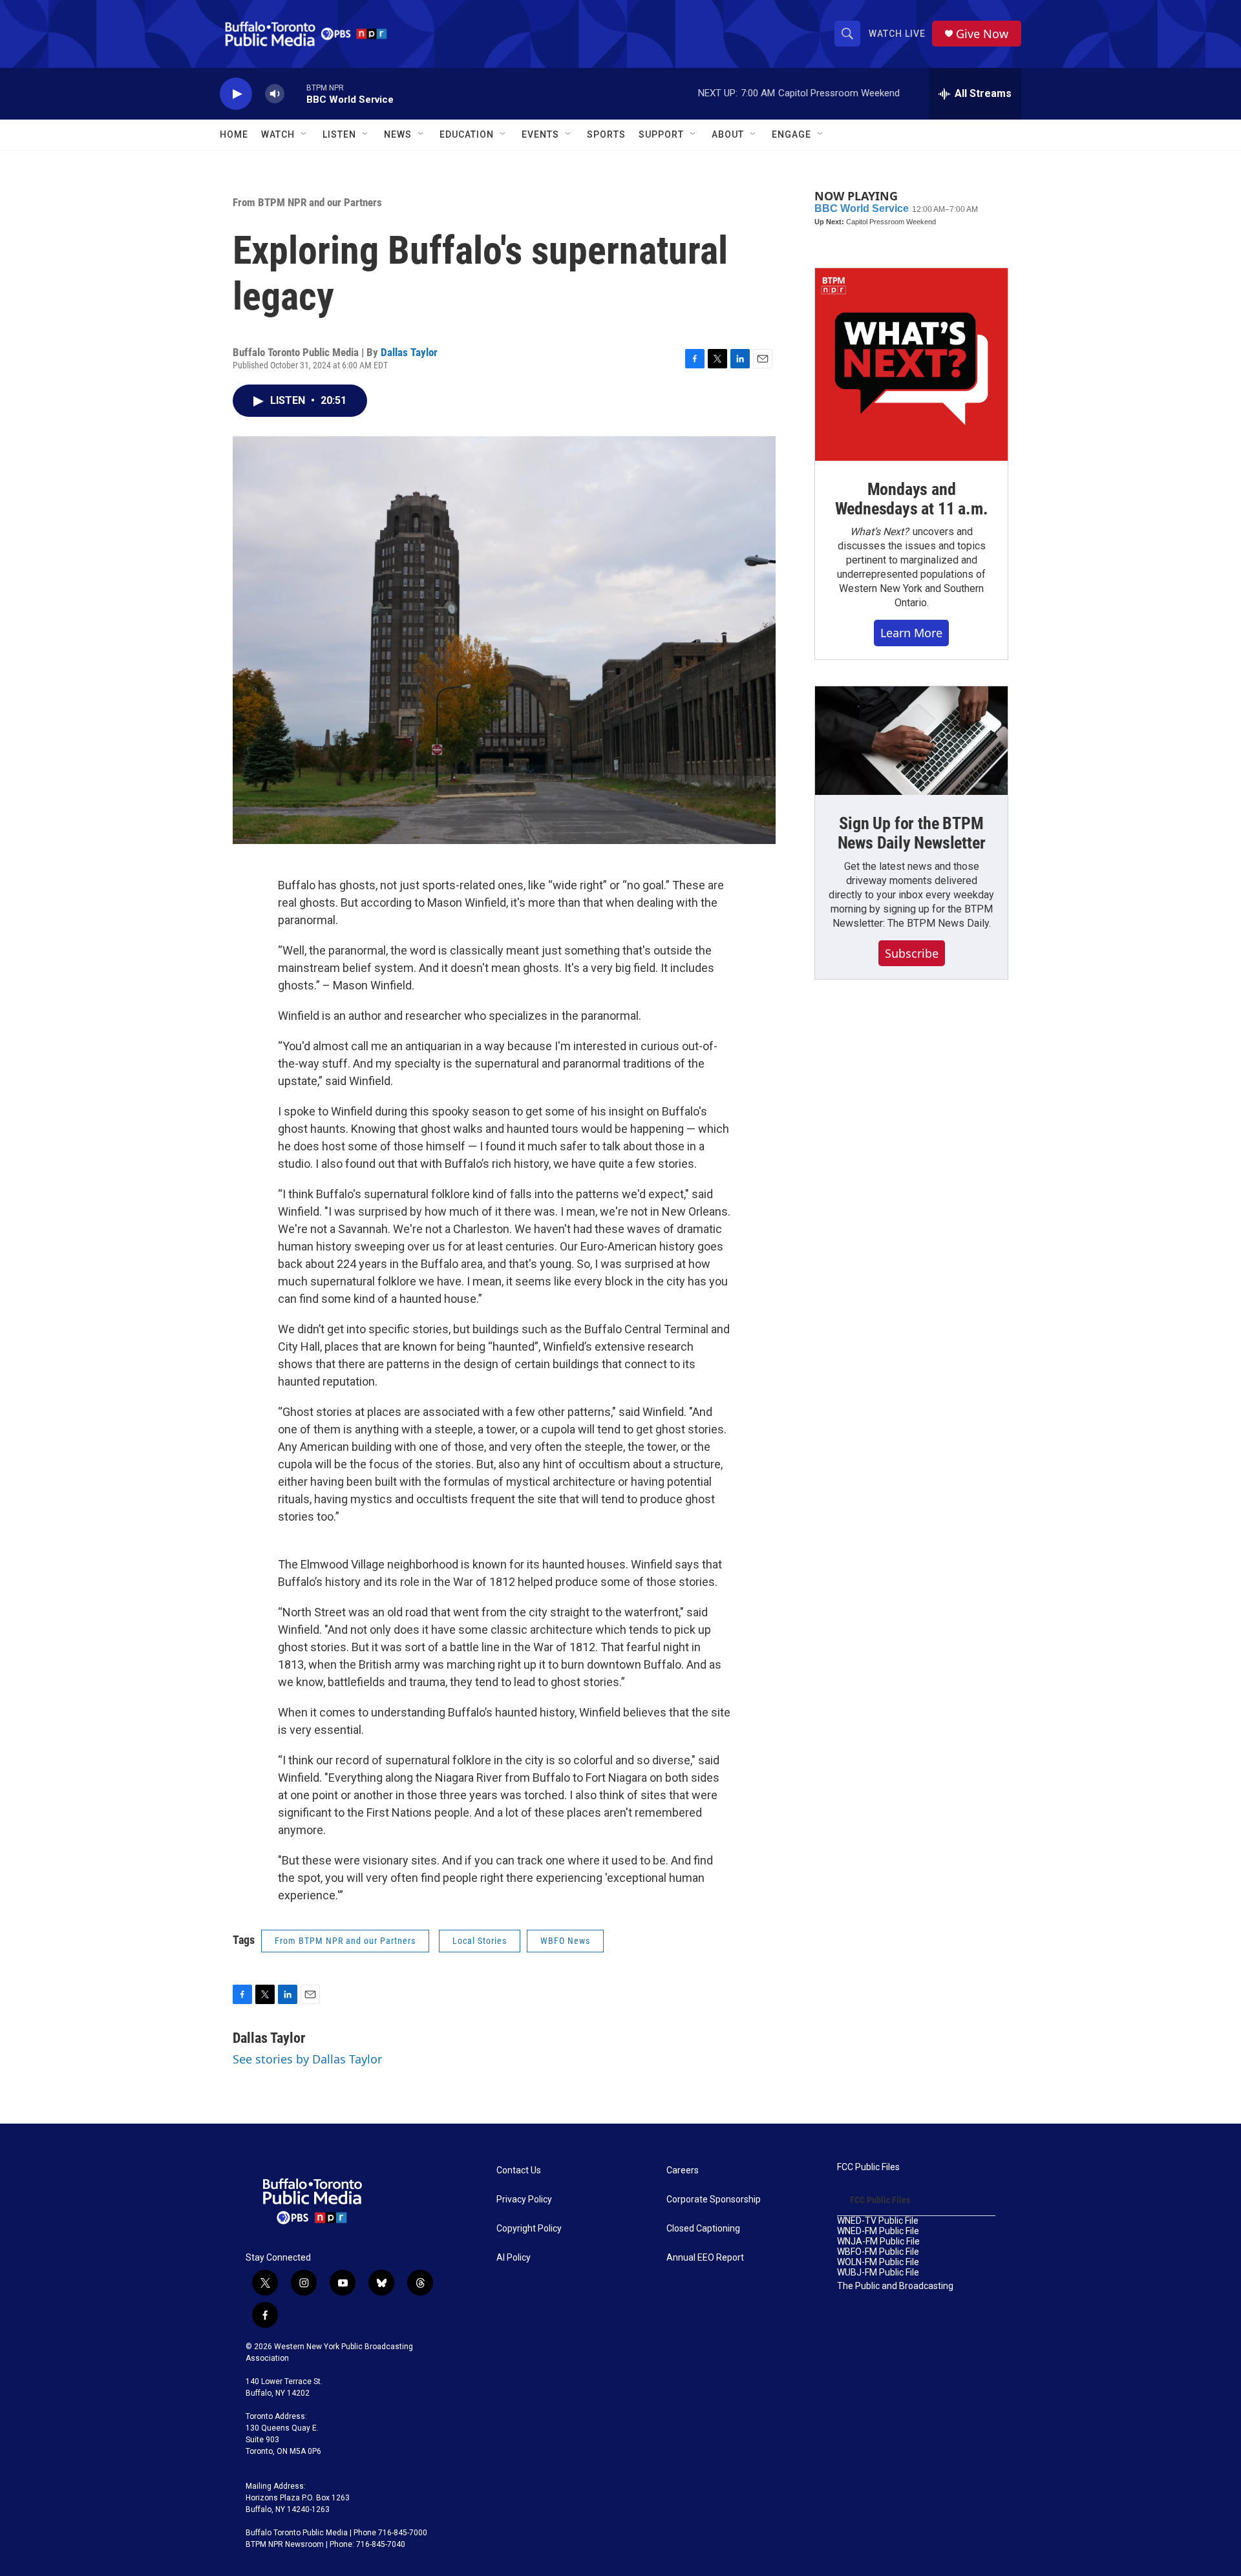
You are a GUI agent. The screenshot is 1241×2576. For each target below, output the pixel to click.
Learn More (911, 633)
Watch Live (897, 34)
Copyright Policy (529, 2229)
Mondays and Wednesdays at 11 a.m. (912, 499)
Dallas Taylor (409, 352)
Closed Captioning (703, 2229)
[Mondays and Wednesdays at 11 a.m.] (911, 364)
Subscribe (912, 953)
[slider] (295, 93)
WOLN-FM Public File (878, 2262)
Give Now (982, 34)
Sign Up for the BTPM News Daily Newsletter (912, 833)
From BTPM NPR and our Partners (307, 202)
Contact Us (519, 2170)
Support (661, 134)
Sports (606, 134)
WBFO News (565, 1941)
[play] (236, 94)
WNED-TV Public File (878, 2221)
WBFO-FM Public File (878, 2252)
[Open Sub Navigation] (304, 134)
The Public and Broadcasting (895, 2286)
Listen (339, 134)
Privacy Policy (524, 2200)
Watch (278, 134)
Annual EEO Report (705, 2258)
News (398, 134)
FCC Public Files (868, 2167)
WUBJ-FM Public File (878, 2273)
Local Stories (480, 1941)
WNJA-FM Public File (878, 2242)
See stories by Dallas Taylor (307, 2059)
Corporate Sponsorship (714, 2200)
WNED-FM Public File (878, 2231)
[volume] (275, 94)
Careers (683, 2170)
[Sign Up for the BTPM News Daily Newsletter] (911, 741)
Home (234, 134)
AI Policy (514, 2258)
